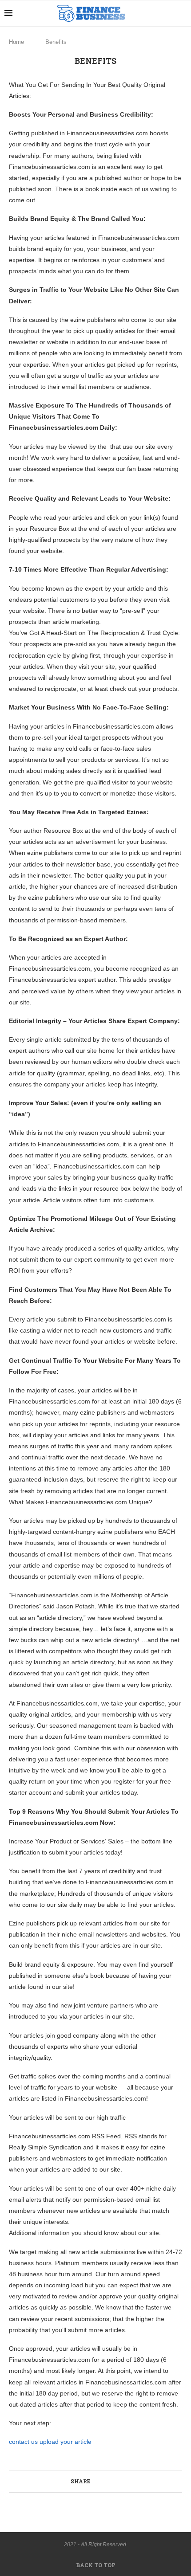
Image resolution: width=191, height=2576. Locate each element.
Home (16, 42)
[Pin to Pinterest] (117, 2481)
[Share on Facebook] (99, 2481)
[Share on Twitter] (108, 2481)
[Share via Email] (127, 2481)
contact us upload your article (50, 2442)
